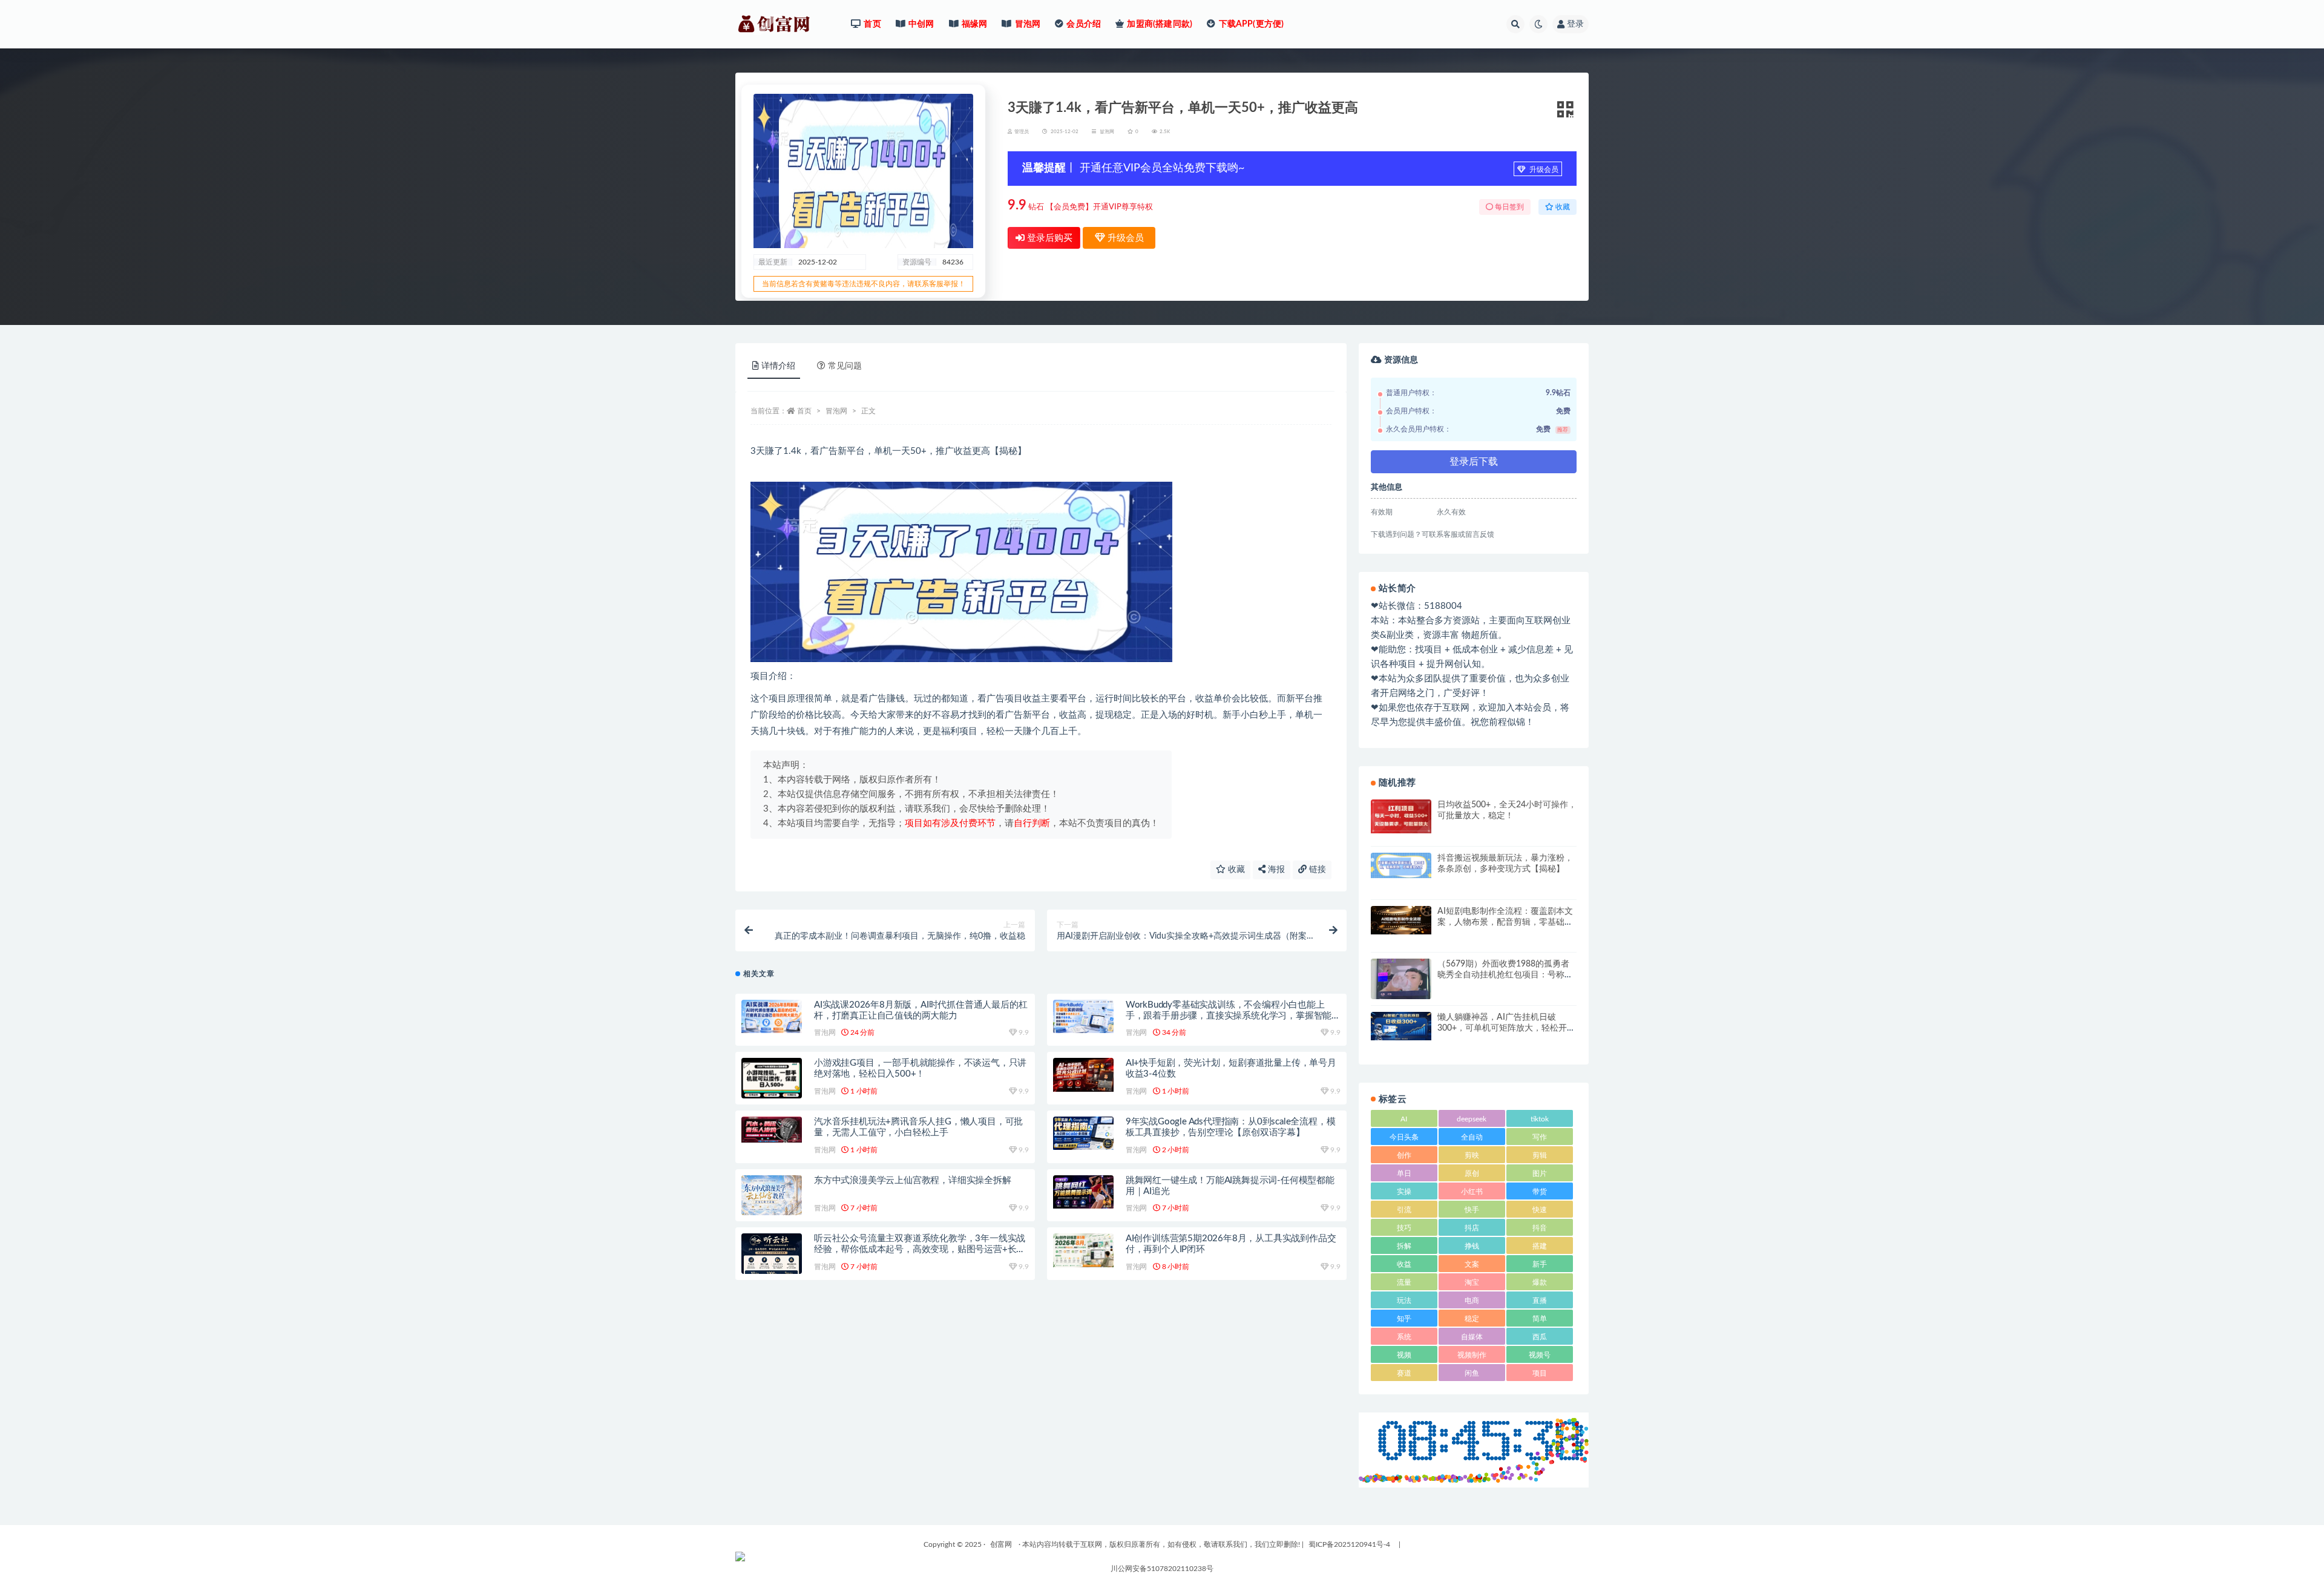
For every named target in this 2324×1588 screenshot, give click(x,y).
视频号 (1540, 1355)
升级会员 (1543, 169)
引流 (1404, 1210)
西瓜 (1540, 1337)
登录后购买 (1049, 238)
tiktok (1540, 1119)
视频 (1404, 1355)
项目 (1540, 1373)
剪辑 (1540, 1155)
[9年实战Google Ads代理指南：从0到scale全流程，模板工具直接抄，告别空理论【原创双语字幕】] (1083, 1133)
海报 (1275, 870)
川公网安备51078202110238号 (1162, 1569)
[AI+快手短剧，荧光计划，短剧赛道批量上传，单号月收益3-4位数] (1083, 1075)
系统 (1404, 1337)
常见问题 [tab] (845, 366)
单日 (1404, 1173)
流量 (1404, 1282)
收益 (1404, 1264)
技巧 (1404, 1228)
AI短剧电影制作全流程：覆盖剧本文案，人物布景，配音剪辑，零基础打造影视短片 (1505, 922)
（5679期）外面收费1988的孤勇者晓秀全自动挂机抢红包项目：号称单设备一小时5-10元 (1505, 975)
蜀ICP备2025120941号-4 (1349, 1544)
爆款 (1540, 1282)
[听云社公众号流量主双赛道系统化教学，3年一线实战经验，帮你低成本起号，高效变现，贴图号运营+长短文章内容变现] (772, 1256)
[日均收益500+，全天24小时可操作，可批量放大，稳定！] (1401, 816)
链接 (1316, 870)
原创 (1472, 1173)
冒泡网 (1107, 132)
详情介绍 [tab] (778, 366)
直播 (1540, 1301)
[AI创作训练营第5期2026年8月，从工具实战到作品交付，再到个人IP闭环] (1083, 1250)
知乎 (1404, 1319)
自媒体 (1472, 1337)
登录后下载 (1474, 462)
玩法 (1404, 1301)
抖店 (1472, 1228)
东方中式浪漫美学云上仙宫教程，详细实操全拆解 (913, 1180)
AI (1404, 1119)
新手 (1540, 1264)
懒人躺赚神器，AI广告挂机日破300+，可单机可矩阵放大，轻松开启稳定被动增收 (1506, 1028)
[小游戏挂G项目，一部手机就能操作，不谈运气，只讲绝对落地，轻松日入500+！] (772, 1079)
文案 (1472, 1264)
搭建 (1540, 1246)
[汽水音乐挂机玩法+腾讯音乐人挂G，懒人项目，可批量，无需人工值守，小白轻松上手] (772, 1130)
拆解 (1404, 1246)
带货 (1540, 1192)
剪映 (1472, 1155)
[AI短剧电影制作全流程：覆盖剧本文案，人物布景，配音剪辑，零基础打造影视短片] (1401, 920)
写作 (1540, 1137)
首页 (804, 411)
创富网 (1001, 1544)
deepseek (1472, 1119)
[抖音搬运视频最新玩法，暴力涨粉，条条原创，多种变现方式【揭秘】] (1401, 865)
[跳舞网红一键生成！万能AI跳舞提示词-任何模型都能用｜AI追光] (1083, 1192)
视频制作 (1472, 1355)
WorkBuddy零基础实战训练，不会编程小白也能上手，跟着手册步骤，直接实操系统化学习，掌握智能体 (1229, 1016)
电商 (1472, 1301)
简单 (1540, 1319)
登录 (1575, 24)
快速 (1540, 1210)
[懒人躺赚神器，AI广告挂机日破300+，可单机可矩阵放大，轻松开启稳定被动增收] (1401, 1026)
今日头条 (1404, 1137)
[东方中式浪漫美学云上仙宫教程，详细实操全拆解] (772, 1196)
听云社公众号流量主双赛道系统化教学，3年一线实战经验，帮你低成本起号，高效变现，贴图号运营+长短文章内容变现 (920, 1249)
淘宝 (1472, 1282)
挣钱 (1472, 1246)
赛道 (1404, 1373)
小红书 (1472, 1192)
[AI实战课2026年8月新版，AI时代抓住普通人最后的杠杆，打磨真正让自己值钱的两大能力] (772, 1016)
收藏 (1235, 870)
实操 (1404, 1192)
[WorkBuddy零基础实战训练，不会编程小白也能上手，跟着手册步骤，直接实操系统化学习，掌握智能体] (1083, 1016)
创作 (1404, 1155)
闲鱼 (1472, 1373)
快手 (1472, 1210)
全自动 (1472, 1137)
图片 (1540, 1173)
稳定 (1472, 1319)
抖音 (1540, 1228)
